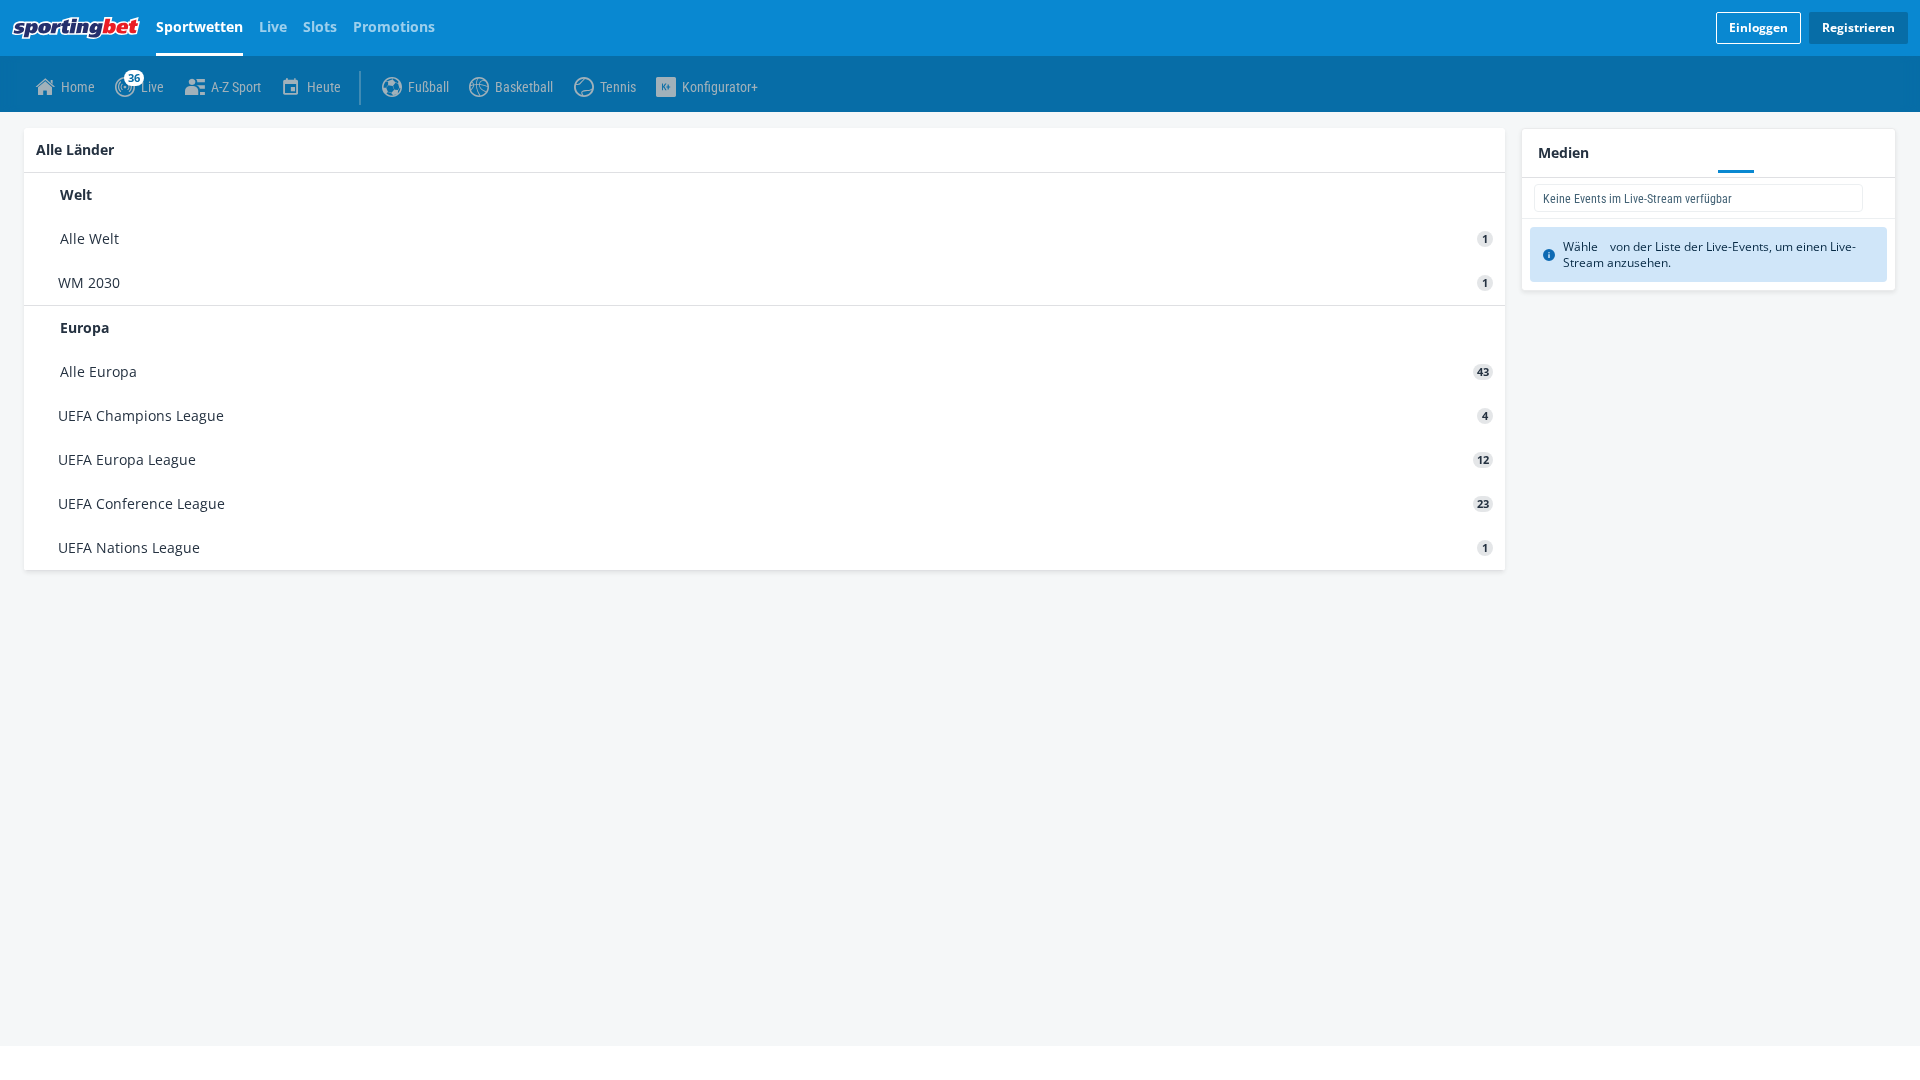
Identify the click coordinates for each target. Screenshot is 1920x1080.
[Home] (80, 28)
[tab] (71, 134)
